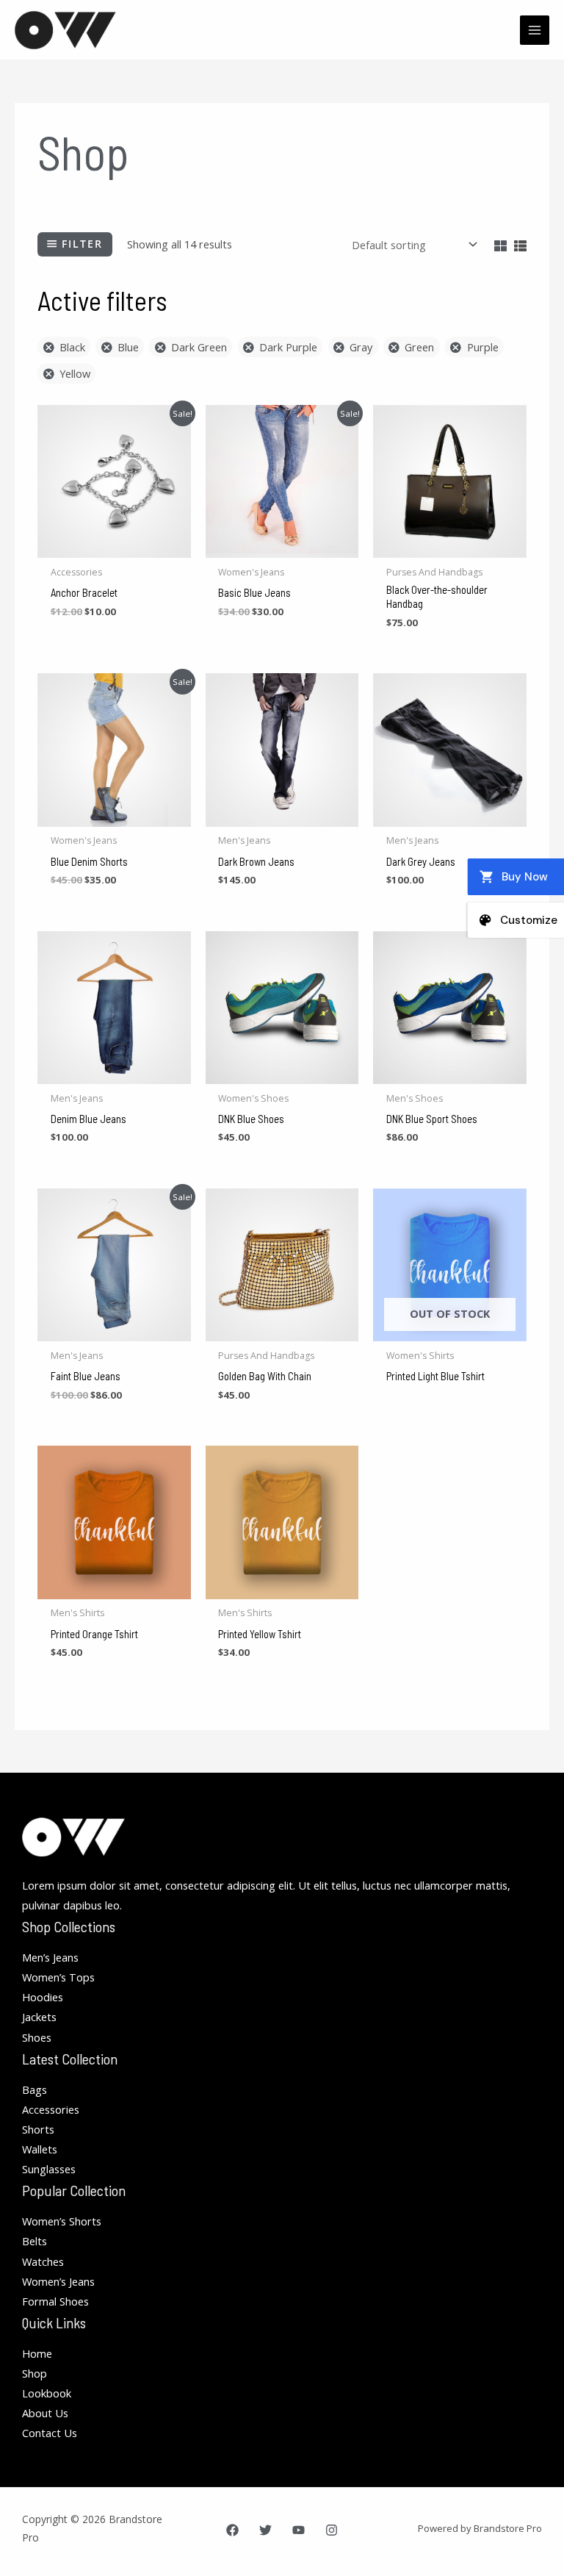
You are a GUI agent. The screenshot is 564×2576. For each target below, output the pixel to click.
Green (419, 347)
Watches (43, 2261)
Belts (35, 2241)
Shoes (37, 2037)
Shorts (38, 2129)
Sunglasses (49, 2169)
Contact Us (50, 2433)
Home (37, 2353)
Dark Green (199, 347)
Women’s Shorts (62, 2221)
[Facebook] (232, 2530)
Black (72, 347)
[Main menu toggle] (535, 30)
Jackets (39, 2017)
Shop (35, 2373)
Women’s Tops (58, 1977)
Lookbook (47, 2393)
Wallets (40, 2149)
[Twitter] (265, 2530)
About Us (45, 2413)
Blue (128, 347)
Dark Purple (288, 347)
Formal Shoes (55, 2301)
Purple (482, 347)
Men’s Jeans (50, 1957)
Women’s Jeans (58, 2281)
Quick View (114, 546)
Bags (35, 2089)
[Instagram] (332, 2530)
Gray (361, 347)
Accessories (51, 2109)
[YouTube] (299, 2530)
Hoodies (43, 1997)
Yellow (75, 373)
